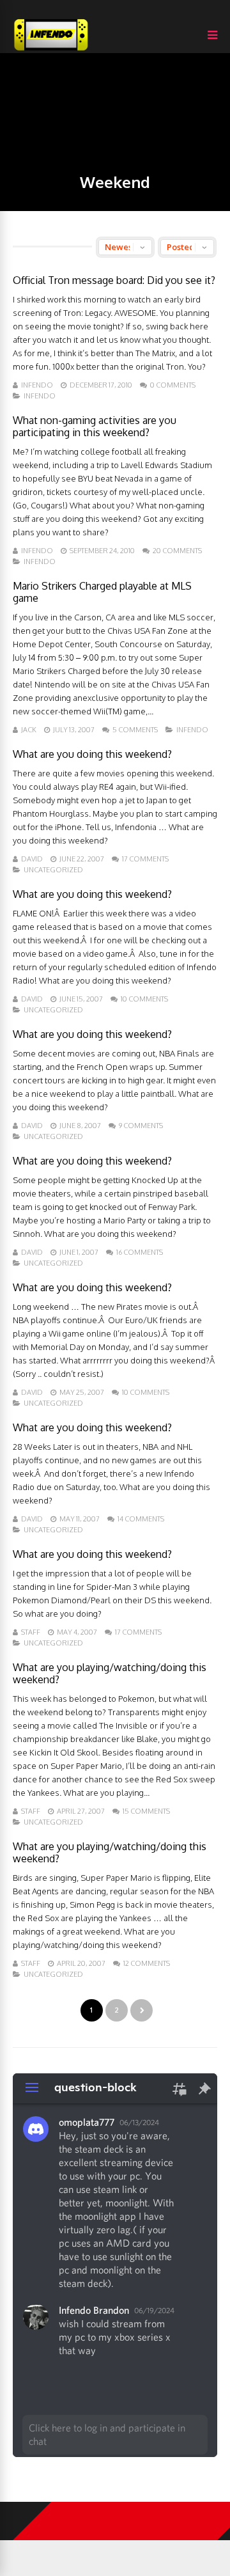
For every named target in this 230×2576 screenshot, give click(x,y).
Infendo (37, 385)
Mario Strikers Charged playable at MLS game (102, 592)
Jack (29, 730)
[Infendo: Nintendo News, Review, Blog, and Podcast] (51, 50)
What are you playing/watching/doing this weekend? (110, 1673)
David (32, 859)
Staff (31, 1632)
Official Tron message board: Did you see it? (114, 280)
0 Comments (173, 385)
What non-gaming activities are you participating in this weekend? (95, 426)
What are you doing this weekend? (92, 754)
